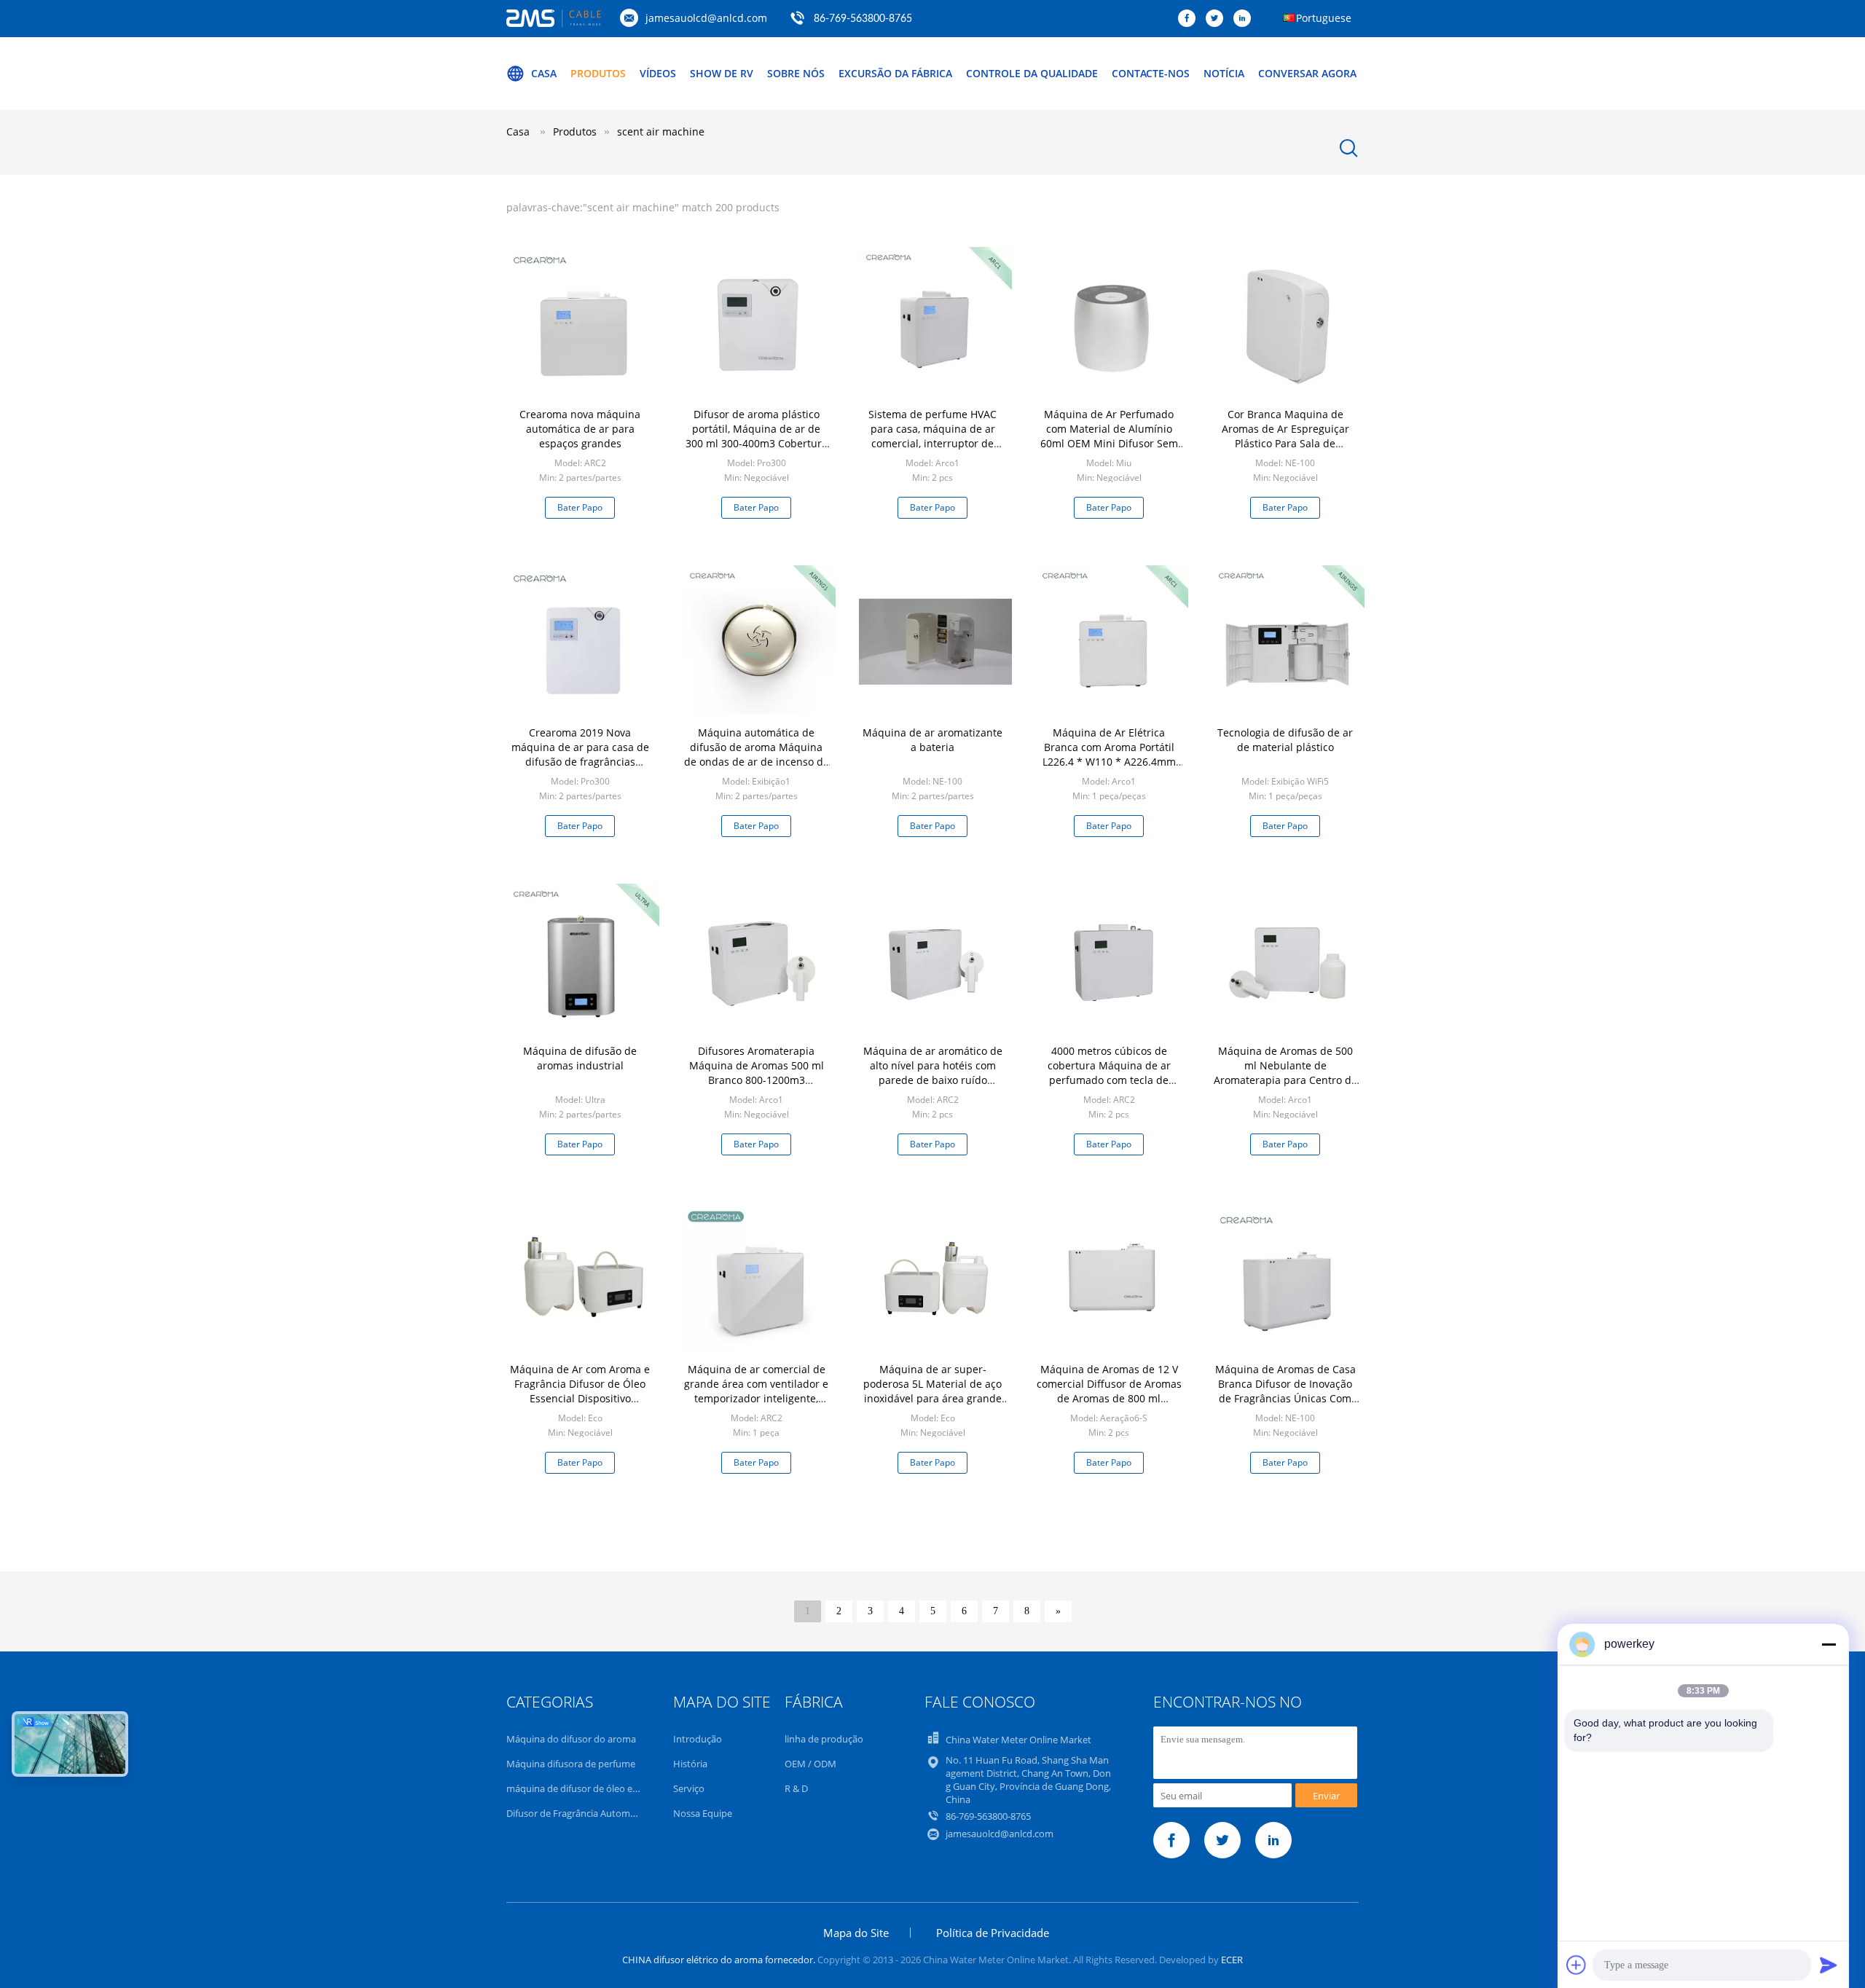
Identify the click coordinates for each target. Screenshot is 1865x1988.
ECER (1232, 1960)
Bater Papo (580, 507)
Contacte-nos (1151, 73)
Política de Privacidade (993, 1933)
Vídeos (658, 73)
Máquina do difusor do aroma (571, 1739)
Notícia (1224, 73)
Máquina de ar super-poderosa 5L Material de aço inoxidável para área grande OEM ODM (932, 1391)
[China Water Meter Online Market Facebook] (1190, 19)
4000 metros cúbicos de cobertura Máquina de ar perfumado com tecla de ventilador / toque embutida (1109, 1073)
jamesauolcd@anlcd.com (706, 18)
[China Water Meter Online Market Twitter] (1218, 19)
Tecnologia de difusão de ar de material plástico (1285, 740)
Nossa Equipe (703, 1813)
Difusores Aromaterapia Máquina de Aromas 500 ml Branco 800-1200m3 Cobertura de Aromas (757, 1073)
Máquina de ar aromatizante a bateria (932, 740)
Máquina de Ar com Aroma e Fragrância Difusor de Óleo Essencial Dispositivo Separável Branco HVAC (580, 1391)
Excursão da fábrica (895, 73)
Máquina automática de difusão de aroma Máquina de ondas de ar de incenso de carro (757, 754)
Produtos (598, 73)
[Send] (1829, 1965)
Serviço (689, 1788)
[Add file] (1577, 1965)
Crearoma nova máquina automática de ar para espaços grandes (580, 429)
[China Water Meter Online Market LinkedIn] (1246, 19)
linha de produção (824, 1739)
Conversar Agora (1307, 73)
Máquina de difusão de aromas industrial (580, 1058)
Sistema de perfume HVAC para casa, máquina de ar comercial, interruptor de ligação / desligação (932, 436)
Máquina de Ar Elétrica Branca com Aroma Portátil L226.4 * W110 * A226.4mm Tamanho (1109, 754)
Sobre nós (796, 73)
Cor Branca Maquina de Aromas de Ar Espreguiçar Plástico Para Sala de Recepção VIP (1285, 436)
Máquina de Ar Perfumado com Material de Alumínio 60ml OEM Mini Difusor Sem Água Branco (1109, 436)
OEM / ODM (810, 1764)
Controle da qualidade (1032, 73)
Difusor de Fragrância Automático (579, 1813)
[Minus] (1829, 1644)
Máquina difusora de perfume (571, 1764)
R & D (796, 1788)
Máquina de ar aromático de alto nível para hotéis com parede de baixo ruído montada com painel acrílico (933, 1073)
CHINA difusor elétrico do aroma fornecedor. (720, 1960)
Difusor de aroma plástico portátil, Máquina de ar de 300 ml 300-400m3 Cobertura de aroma (757, 436)
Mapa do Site (856, 1933)
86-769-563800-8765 (863, 19)
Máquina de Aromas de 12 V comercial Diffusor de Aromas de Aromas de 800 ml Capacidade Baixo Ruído (1109, 1391)
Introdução (698, 1739)
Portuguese (1324, 18)
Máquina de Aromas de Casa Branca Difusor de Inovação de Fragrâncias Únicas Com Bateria (1285, 1391)
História (690, 1764)
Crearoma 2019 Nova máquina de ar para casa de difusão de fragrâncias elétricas (580, 754)
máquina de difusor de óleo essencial (586, 1788)
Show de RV (722, 73)
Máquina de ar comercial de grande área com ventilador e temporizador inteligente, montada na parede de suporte (756, 1398)
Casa (544, 73)
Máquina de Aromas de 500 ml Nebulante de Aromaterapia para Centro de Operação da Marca (1285, 1073)
